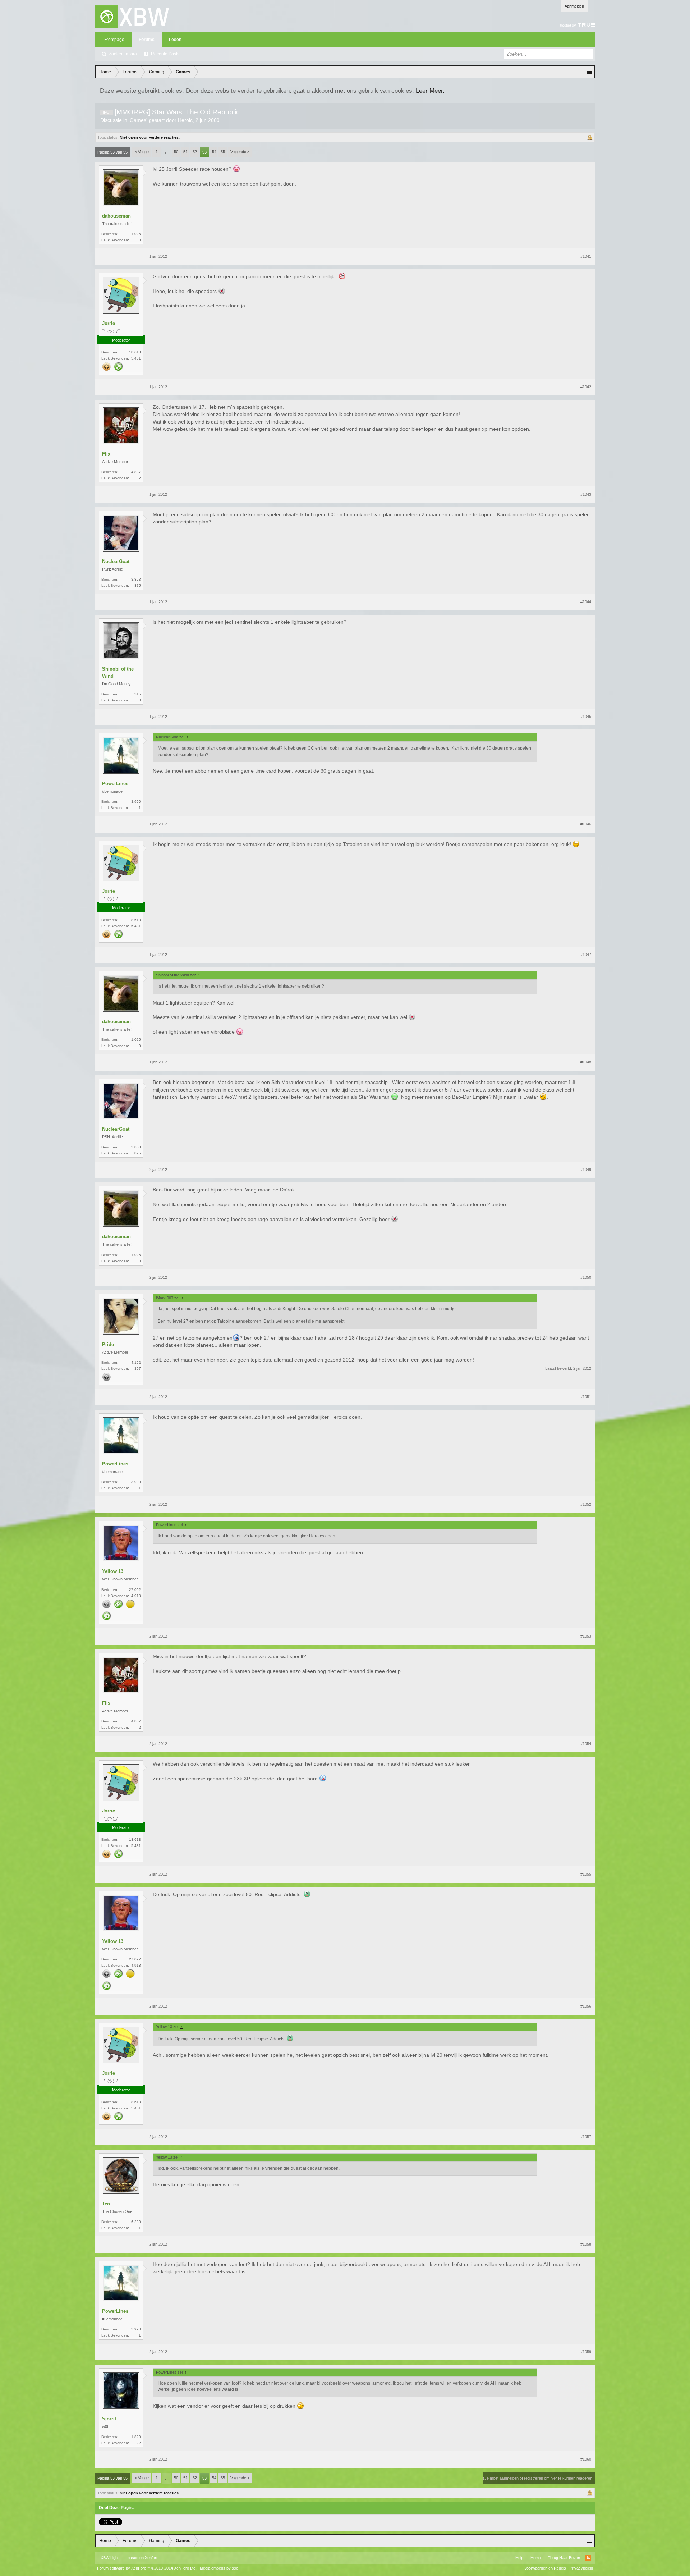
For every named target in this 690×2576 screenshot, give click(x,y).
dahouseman (116, 216)
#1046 (586, 824)
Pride (108, 1344)
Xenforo (152, 2558)
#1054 (586, 1744)
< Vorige (142, 152)
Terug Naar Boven (564, 2558)
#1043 (586, 494)
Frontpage (114, 40)
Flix (106, 454)
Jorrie (109, 323)
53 (204, 152)
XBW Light (110, 2558)
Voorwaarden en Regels (545, 2568)
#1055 (586, 1874)
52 (195, 152)
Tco (106, 2204)
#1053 (586, 1636)
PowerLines (115, 784)
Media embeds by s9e (219, 2568)
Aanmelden (574, 6)
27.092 (135, 1590)
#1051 (586, 1397)
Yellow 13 (113, 1571)
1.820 (136, 2437)
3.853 (136, 579)
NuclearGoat (116, 561)
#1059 (586, 2352)
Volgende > (240, 152)
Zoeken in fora (123, 54)
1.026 (136, 234)
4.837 (136, 472)
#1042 (586, 387)
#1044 (586, 602)
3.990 (136, 802)
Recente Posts (165, 54)
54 (214, 152)
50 (176, 152)
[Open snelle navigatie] (590, 72)
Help (519, 2558)
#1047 (586, 955)
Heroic (185, 120)
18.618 (135, 352)
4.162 (136, 1362)
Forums (147, 40)
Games (138, 120)
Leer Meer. (430, 91)
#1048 (586, 1062)
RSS (588, 2558)
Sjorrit (109, 2419)
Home (536, 2558)
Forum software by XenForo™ (147, 2568)
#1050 (586, 1277)
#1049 (586, 1170)
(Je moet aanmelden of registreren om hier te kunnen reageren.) (539, 2478)
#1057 (586, 2137)
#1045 (586, 717)
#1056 (586, 2006)
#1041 (586, 256)
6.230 (136, 2222)
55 (223, 152)
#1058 (586, 2244)
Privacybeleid (581, 2568)
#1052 (586, 1504)
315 (138, 694)
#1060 (586, 2459)
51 (185, 152)
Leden (175, 40)
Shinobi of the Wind (118, 672)
